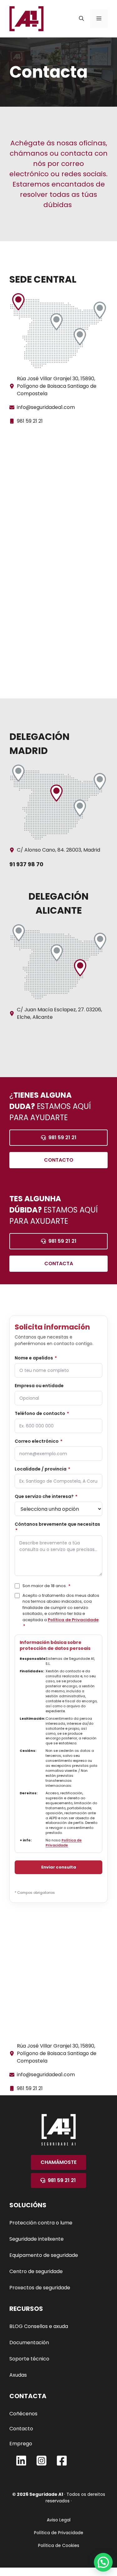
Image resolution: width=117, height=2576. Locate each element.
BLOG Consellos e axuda (39, 2326)
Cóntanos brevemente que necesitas (57, 1527)
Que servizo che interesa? (46, 1497)
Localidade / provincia (42, 1469)
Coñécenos (23, 2414)
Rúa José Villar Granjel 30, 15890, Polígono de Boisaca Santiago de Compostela (57, 386)
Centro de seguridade (36, 2271)
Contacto (59, 1160)
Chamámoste (58, 2162)
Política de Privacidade (73, 1620)
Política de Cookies (59, 2545)
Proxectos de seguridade (40, 2288)
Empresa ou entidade (39, 1386)
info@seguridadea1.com (46, 2075)
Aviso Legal (59, 2520)
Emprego (21, 2444)
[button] (81, 19)
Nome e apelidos (36, 1358)
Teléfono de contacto (42, 1414)
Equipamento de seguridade (44, 2255)
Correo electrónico (39, 1441)
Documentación (29, 2343)
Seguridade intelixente (37, 2239)
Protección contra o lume (41, 2223)
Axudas (18, 2375)
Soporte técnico (29, 2359)
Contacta (59, 1264)
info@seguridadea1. (40, 407)
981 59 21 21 (30, 421)
